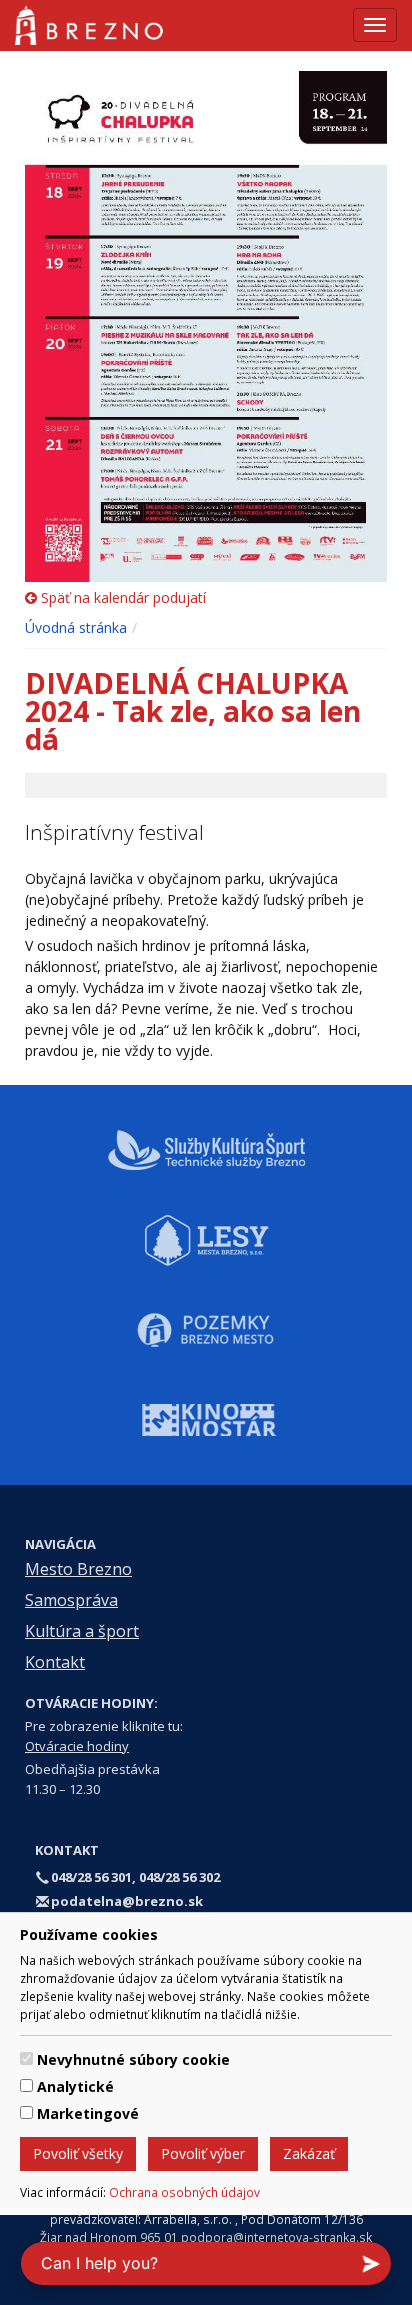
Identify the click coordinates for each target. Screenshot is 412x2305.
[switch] (26, 2058)
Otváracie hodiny (77, 1746)
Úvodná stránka (76, 627)
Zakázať (309, 2153)
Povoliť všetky (78, 2153)
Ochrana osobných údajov (184, 2192)
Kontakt (55, 1662)
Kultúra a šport (82, 1631)
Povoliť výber (203, 2153)
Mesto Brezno (78, 1569)
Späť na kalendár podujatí (121, 597)
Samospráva (71, 1600)
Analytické (75, 2086)
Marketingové (88, 2113)
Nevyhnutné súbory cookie (133, 2059)
